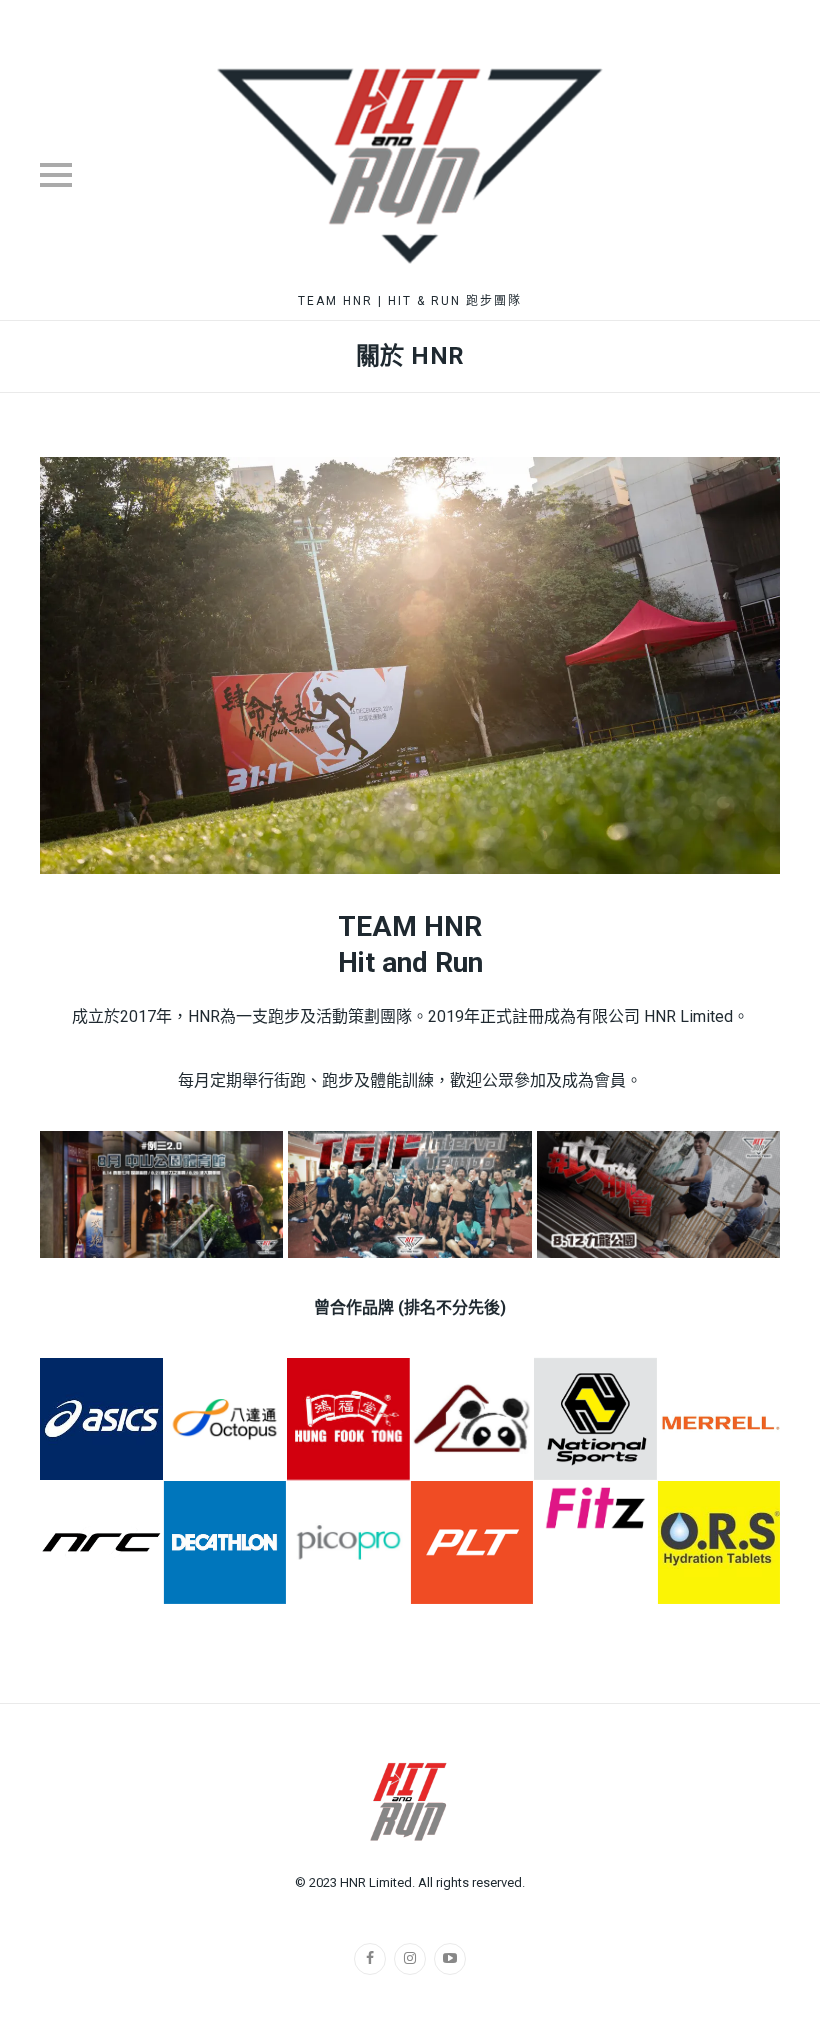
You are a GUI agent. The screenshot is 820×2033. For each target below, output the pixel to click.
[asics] (101, 1419)
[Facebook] (370, 1959)
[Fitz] (595, 1508)
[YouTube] (450, 1959)
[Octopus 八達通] (225, 1419)
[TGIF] (409, 1194)
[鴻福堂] (348, 1419)
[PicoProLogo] (348, 1542)
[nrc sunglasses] (101, 1542)
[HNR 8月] (161, 1194)
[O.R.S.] (719, 1542)
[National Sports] (595, 1419)
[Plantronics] (472, 1542)
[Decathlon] (225, 1542)
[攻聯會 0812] (658, 1194)
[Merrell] (719, 1419)
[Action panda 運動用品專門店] (472, 1419)
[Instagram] (410, 1959)
